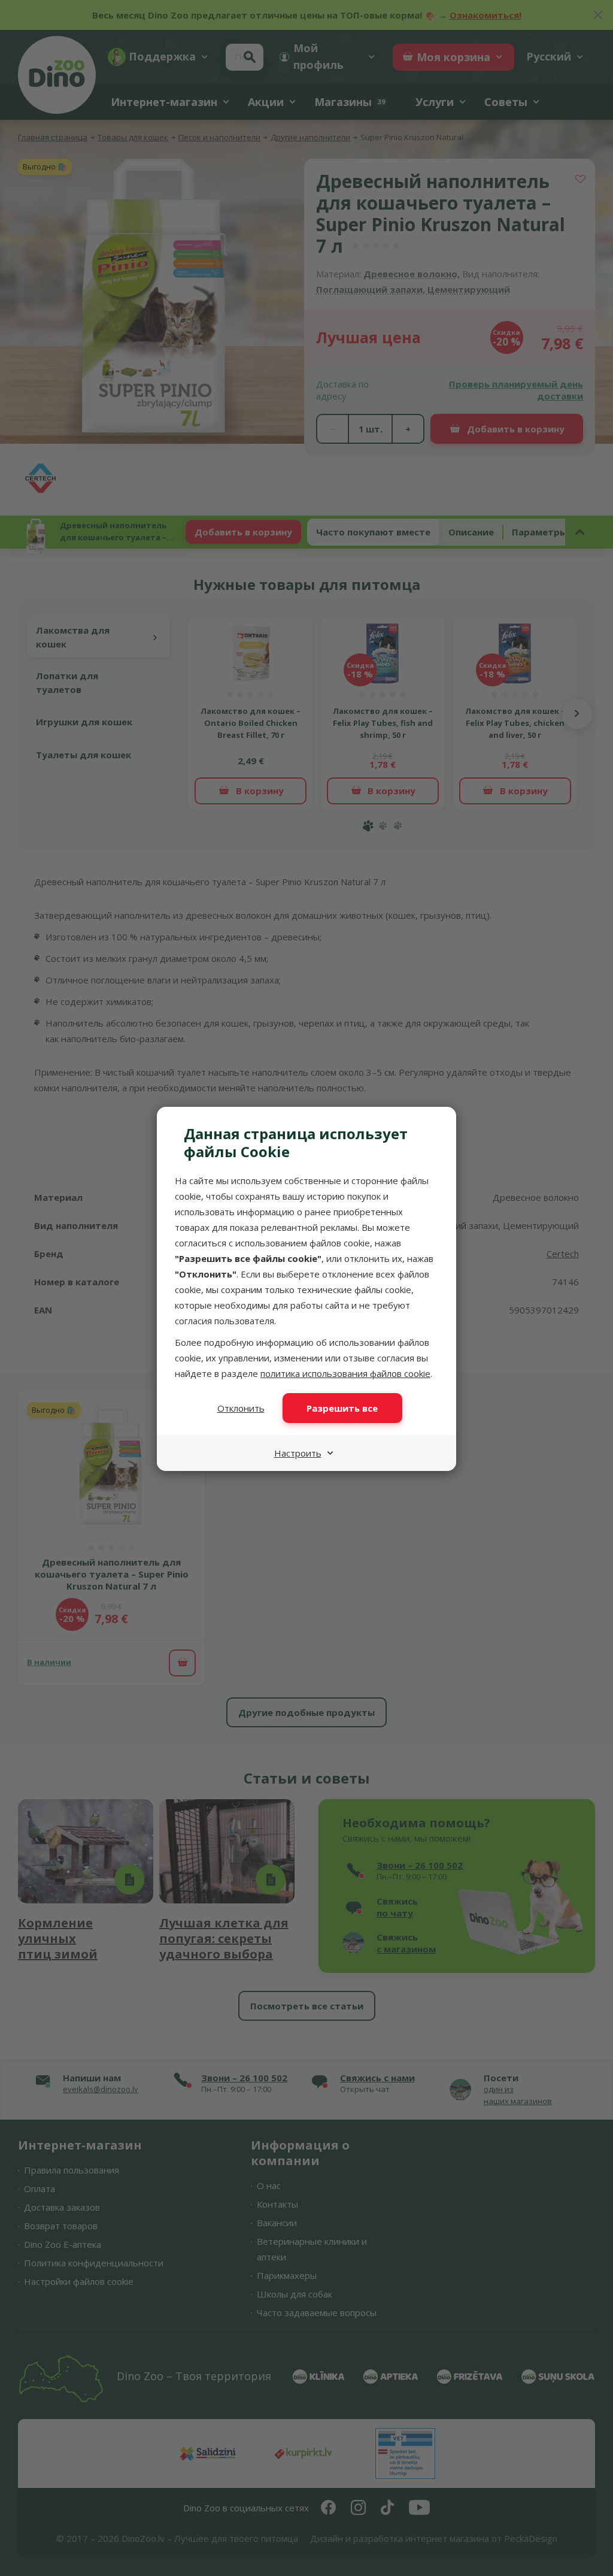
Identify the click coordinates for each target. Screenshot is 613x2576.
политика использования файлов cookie (345, 1373)
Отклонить (241, 1408)
